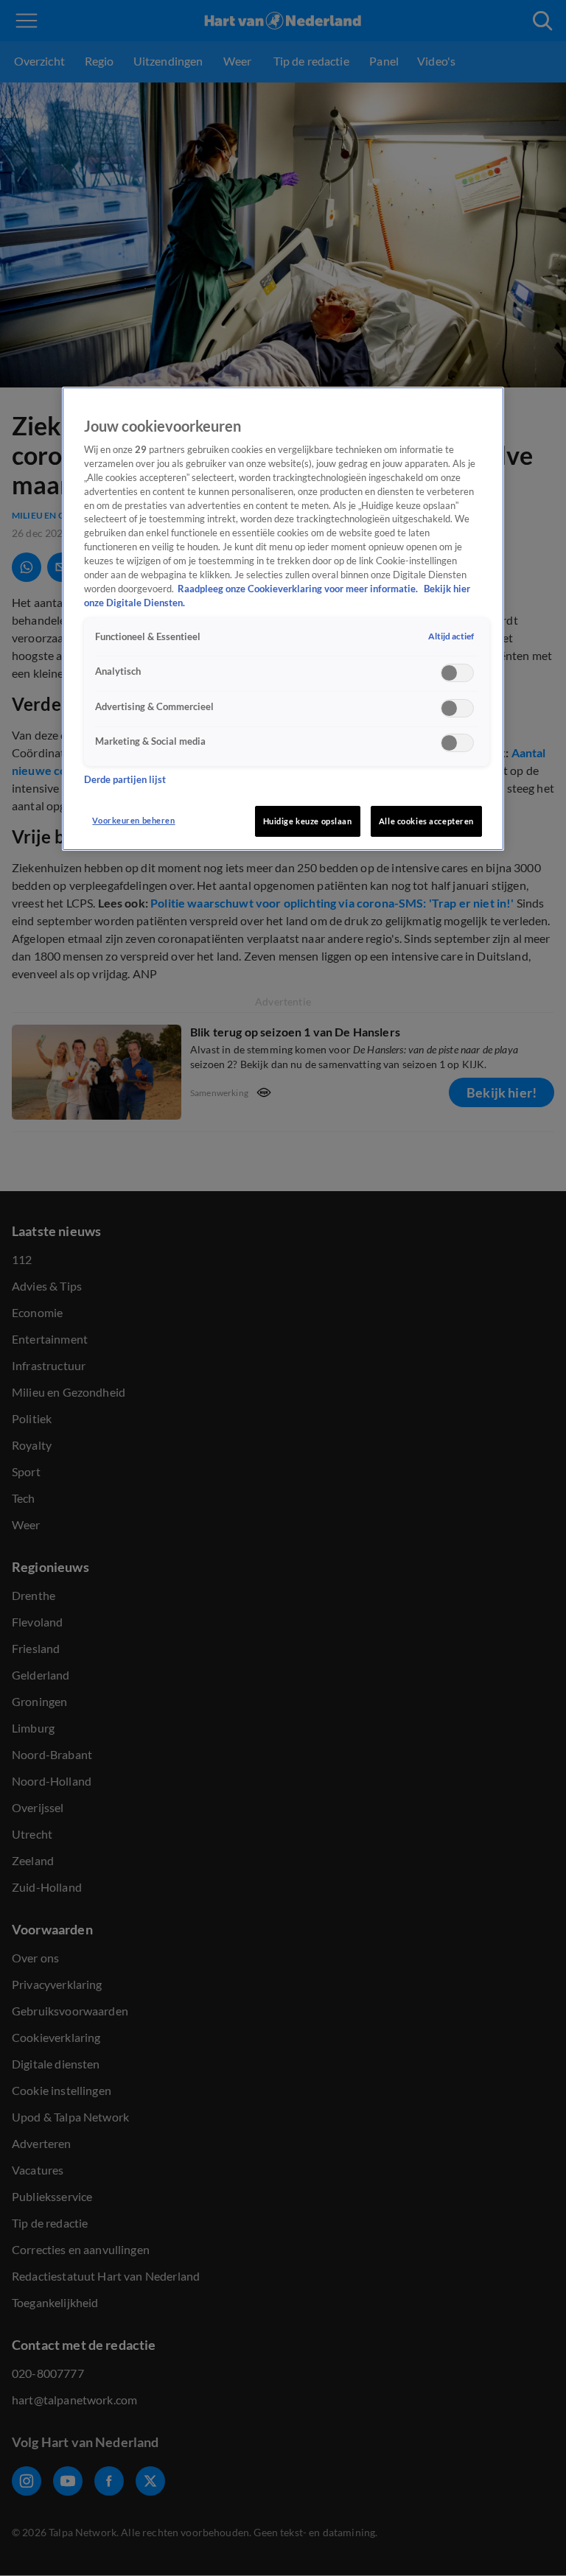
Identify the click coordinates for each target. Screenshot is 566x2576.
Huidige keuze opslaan (308, 821)
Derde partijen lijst (125, 780)
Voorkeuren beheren (133, 820)
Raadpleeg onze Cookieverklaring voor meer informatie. (299, 589)
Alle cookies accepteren (426, 821)
